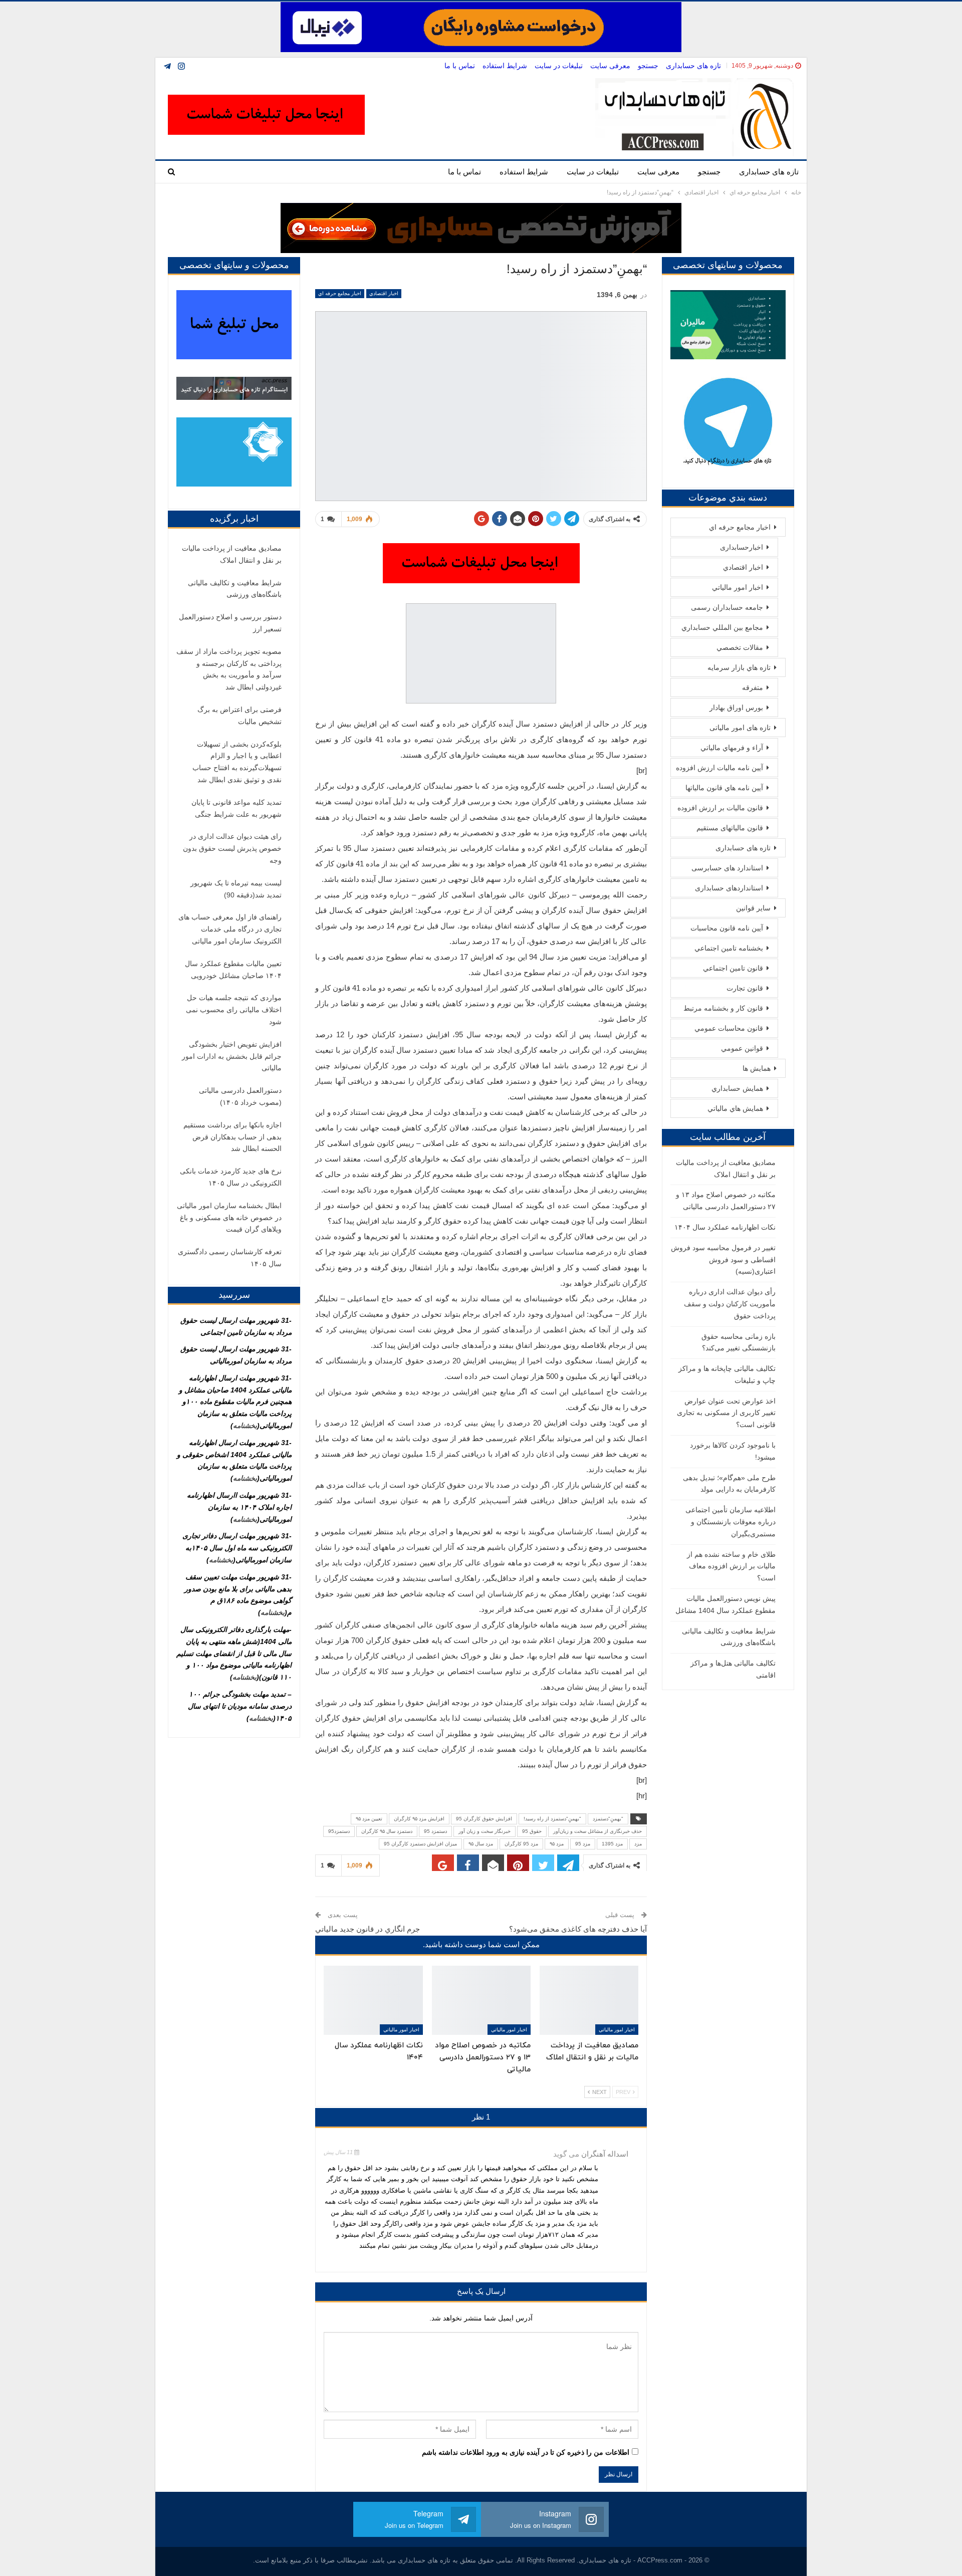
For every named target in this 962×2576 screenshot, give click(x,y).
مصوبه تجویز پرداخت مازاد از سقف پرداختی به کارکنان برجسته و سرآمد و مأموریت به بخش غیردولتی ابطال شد (229, 669)
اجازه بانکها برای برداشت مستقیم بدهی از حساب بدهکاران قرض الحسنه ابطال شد (232, 1137)
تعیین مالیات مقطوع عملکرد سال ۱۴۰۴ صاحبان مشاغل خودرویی (233, 970)
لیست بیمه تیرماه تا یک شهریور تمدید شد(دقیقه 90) (236, 889)
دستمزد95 (339, 1831)
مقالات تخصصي (740, 647)
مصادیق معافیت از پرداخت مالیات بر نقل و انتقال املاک (232, 554)
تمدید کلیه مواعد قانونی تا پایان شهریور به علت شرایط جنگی (236, 808)
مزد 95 (583, 1844)
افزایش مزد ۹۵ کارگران (419, 1819)
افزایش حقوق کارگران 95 (484, 1819)
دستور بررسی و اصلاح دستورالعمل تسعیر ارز (230, 623)
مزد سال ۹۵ (481, 1844)
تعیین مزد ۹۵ (369, 1819)
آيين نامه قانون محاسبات (727, 928)
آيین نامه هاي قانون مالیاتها (724, 788)
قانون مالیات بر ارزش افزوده (720, 808)
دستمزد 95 (435, 1831)
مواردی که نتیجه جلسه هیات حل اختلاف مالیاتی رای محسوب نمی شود (234, 1010)
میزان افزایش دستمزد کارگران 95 (420, 1844)
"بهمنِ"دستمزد (608, 1819)
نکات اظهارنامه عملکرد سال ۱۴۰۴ (725, 1227)
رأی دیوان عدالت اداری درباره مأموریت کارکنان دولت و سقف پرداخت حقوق (730, 1304)
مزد (638, 1844)
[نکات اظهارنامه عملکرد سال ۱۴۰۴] (373, 2000)
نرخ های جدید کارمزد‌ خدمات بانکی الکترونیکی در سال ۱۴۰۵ (231, 1177)
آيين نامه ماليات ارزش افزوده (719, 768)
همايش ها (757, 1068)
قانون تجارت (745, 988)
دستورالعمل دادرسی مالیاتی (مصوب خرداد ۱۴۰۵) (240, 1096)
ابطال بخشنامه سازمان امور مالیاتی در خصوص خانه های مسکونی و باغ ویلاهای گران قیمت (229, 1218)
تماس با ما (460, 66)
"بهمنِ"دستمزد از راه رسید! (552, 1819)
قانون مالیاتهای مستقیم (730, 828)
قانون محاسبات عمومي (729, 1028)
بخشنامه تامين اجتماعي (729, 948)
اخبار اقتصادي (384, 293)
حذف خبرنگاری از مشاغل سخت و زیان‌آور (597, 1831)
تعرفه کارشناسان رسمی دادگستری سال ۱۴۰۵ (230, 1258)
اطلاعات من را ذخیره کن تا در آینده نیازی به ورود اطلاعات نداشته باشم (526, 2452)
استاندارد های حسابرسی (727, 868)
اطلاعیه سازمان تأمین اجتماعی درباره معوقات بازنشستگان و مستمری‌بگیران (731, 1522)
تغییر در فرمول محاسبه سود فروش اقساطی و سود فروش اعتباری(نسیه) (723, 1260)
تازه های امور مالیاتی (740, 728)
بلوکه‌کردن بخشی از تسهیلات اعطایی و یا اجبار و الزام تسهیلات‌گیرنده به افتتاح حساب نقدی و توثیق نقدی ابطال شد (237, 762)
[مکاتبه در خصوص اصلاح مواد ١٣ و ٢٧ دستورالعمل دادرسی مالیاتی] (481, 2000)
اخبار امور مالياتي (617, 2030)
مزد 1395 (612, 1844)
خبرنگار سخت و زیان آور (485, 1831)
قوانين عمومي (742, 1048)
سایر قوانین (753, 908)
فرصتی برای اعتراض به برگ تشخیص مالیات (239, 716)
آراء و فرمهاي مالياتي (732, 748)
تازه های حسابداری (693, 66)
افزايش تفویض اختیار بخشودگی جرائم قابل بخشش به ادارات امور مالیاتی (232, 1056)
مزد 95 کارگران (521, 1844)
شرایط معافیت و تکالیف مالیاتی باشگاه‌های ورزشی (235, 589)
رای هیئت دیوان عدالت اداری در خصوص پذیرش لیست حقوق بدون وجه (232, 848)
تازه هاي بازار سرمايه (739, 667)
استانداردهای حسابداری (729, 888)
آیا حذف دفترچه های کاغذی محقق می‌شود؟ (578, 1929)
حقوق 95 (532, 1831)
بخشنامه (245, 1426)
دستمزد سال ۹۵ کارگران (387, 1831)
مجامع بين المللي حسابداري (722, 627)
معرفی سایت (610, 66)
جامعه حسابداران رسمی (727, 607)
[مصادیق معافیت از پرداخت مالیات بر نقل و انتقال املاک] (589, 2000)
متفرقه (753, 687)
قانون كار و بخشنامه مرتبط (723, 1008)
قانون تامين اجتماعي (733, 968)
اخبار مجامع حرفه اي (340, 293)
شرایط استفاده (505, 66)
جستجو (648, 66)
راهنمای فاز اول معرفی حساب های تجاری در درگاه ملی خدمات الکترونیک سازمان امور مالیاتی (230, 929)
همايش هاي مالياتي (735, 1108)
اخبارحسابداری (742, 547)
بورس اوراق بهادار (736, 708)
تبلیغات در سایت (559, 66)
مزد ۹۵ (557, 1844)
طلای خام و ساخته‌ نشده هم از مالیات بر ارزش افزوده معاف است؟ (731, 1566)
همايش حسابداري (737, 1088)
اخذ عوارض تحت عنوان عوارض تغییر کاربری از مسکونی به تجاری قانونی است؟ (726, 1413)
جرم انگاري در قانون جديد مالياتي (368, 1929)
